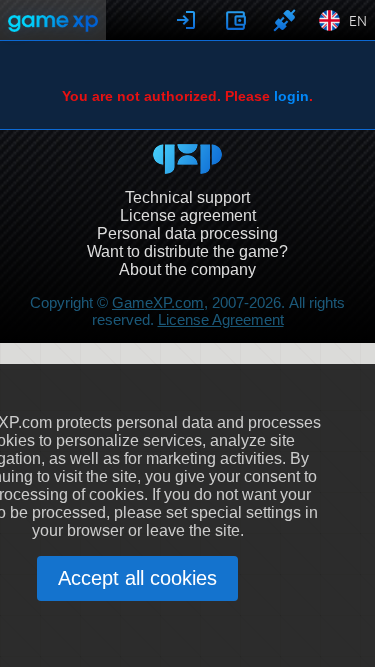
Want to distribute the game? (187, 251)
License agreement (188, 215)
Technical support (187, 197)
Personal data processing (187, 233)
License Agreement (221, 319)
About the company (187, 269)
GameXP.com (158, 302)
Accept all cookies (137, 578)
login (291, 96)
